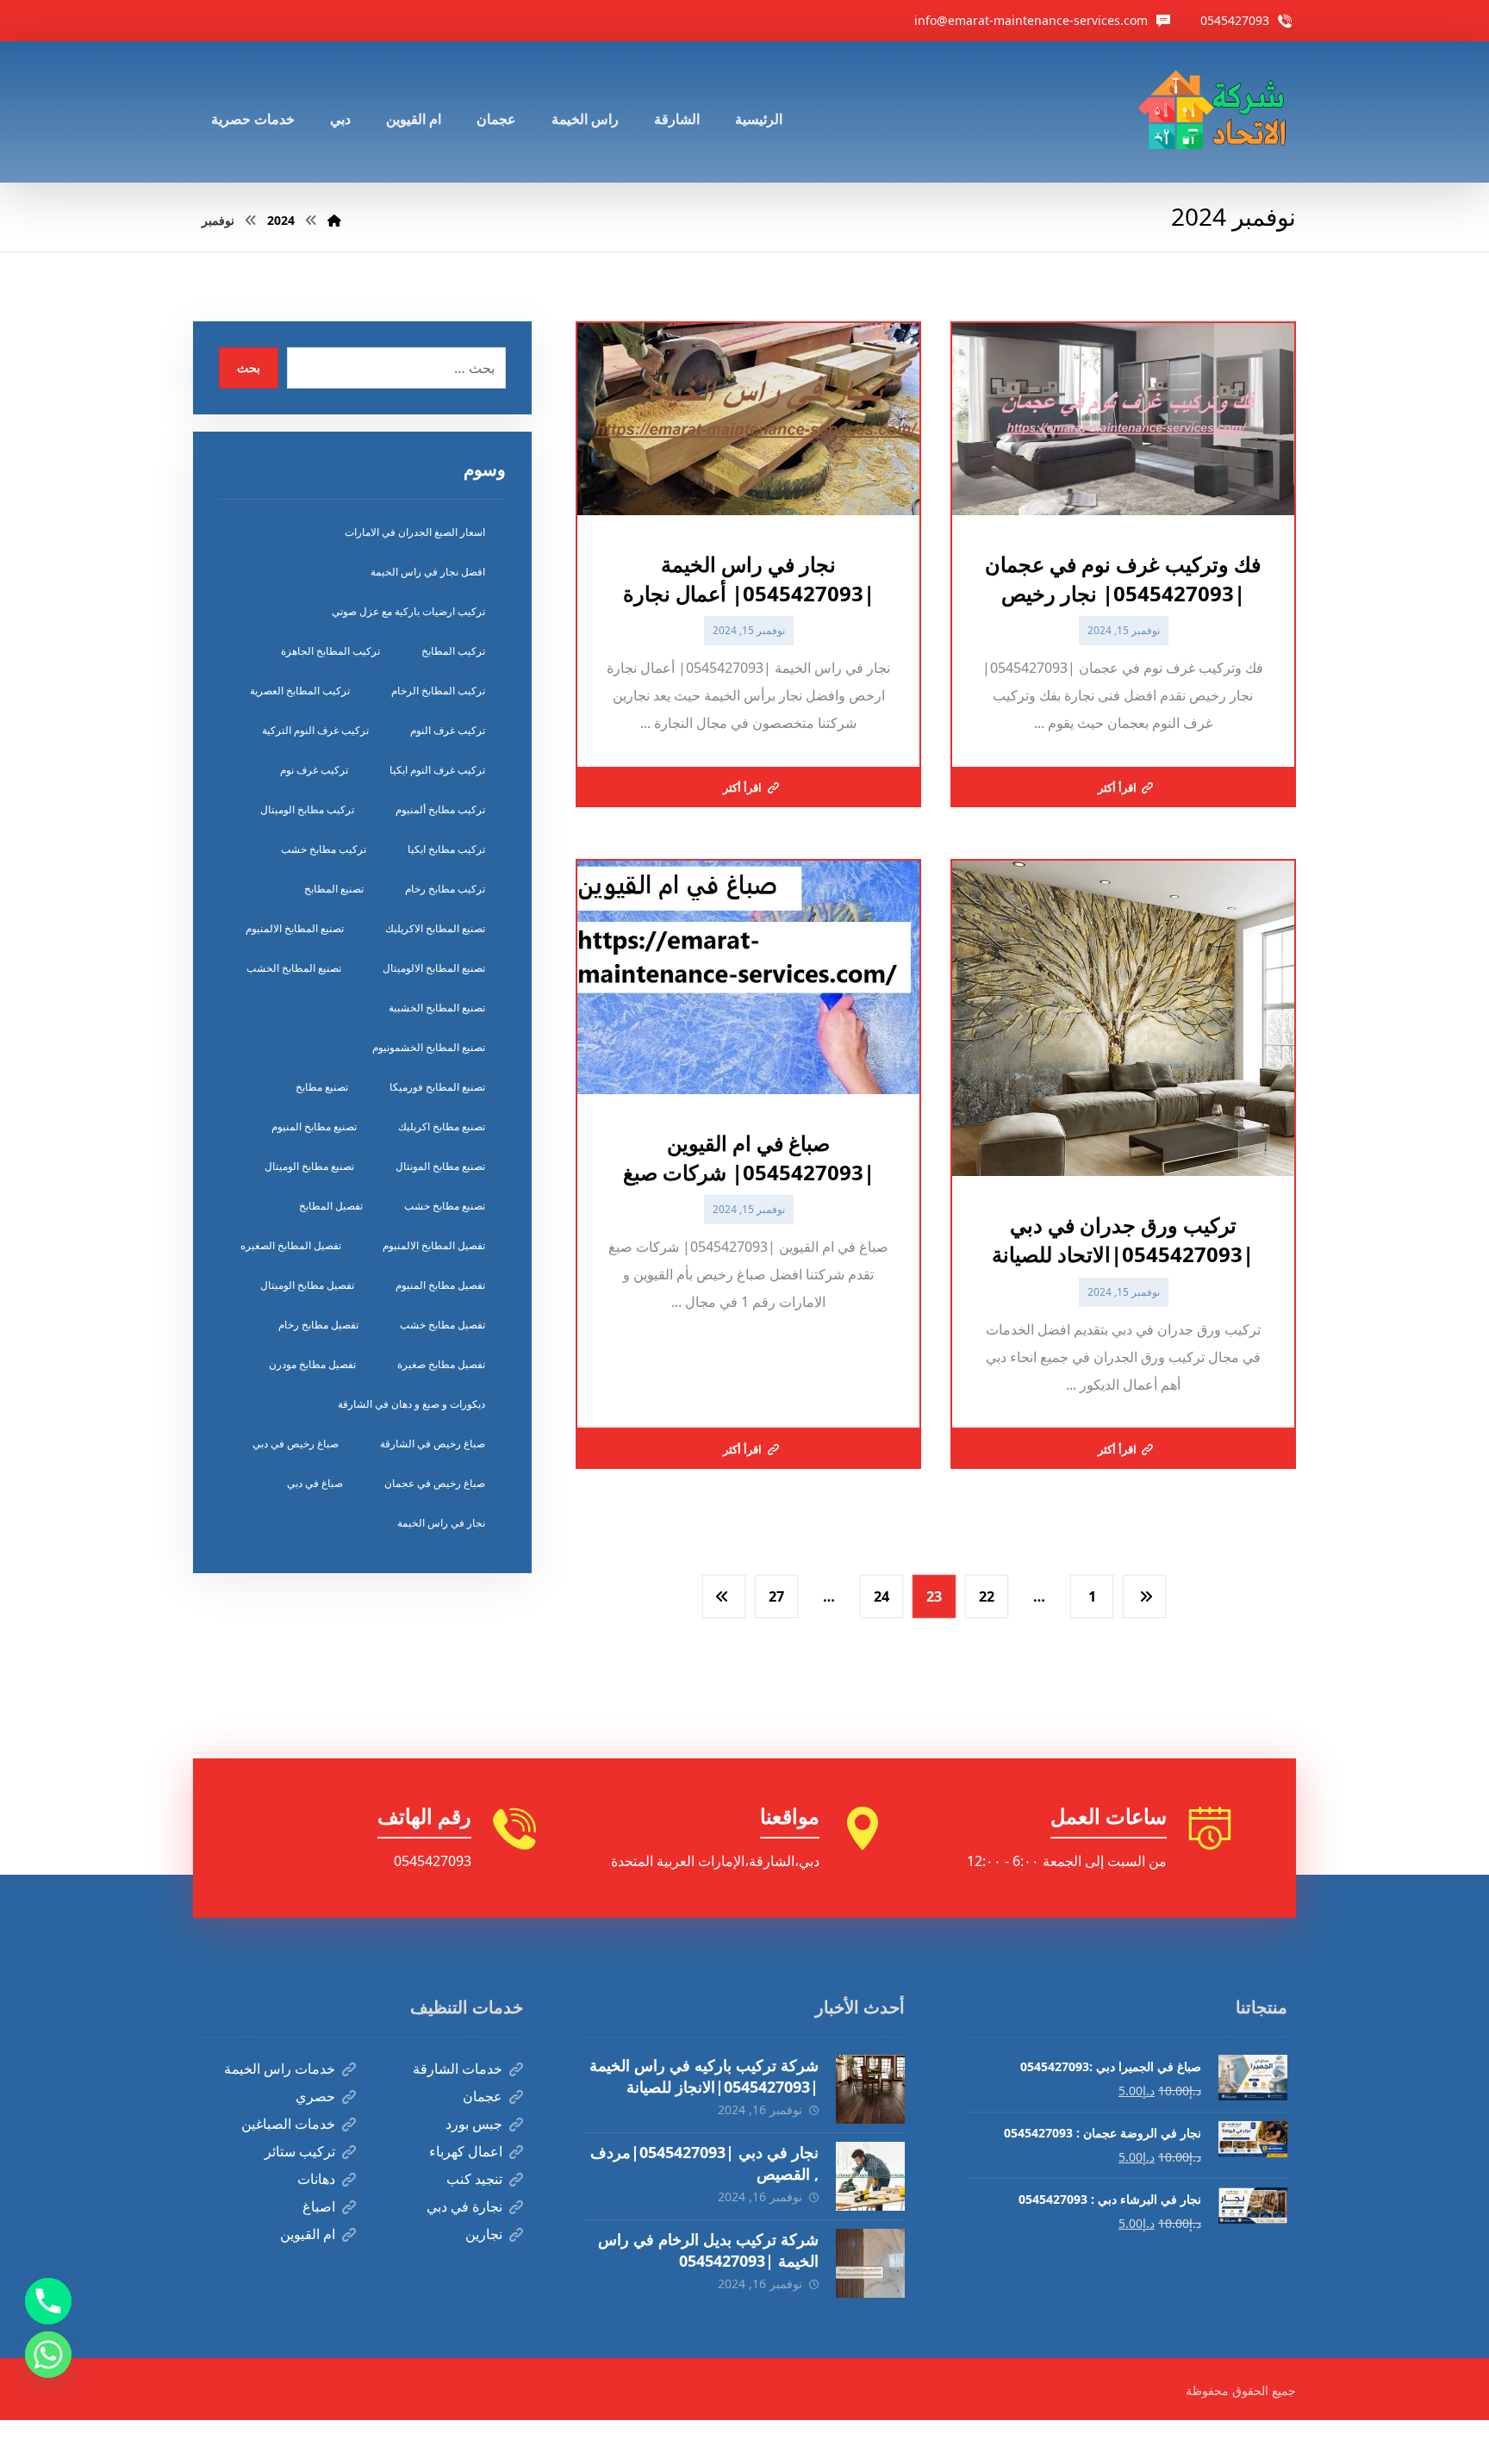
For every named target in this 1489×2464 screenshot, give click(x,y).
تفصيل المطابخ (331, 1206)
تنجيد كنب (474, 2179)
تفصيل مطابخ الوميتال (307, 1285)
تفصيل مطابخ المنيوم (440, 1285)
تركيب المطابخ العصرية (300, 691)
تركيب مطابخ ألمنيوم (440, 809)
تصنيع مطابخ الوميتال (309, 1166)
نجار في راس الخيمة (441, 1523)
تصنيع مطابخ (322, 1087)
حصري (315, 2096)
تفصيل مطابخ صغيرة (441, 1364)
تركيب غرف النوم (448, 730)
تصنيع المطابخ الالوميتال (434, 968)
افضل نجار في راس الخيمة (428, 572)
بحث (249, 367)
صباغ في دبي (315, 1483)
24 (882, 1596)
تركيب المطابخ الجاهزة (330, 651)
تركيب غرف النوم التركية (315, 730)
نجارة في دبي (464, 2206)
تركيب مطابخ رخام (445, 889)
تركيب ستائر (300, 2151)
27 (776, 1596)
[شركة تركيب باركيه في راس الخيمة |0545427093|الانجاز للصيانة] (870, 2089)
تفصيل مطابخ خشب (442, 1325)
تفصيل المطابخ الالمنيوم (434, 1245)
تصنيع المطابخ (334, 889)
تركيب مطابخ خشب (324, 849)
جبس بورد (474, 2124)
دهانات (316, 2179)
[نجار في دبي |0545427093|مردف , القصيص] (870, 2176)
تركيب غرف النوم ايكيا (437, 770)
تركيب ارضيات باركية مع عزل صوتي (408, 611)
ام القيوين (308, 2234)
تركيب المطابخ (453, 651)
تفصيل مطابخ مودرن (312, 1364)
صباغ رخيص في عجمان (435, 1483)
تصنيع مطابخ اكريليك (442, 1126)
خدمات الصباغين (288, 2124)
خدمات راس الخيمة (280, 2069)
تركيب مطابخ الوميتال (307, 809)
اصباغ (319, 2206)
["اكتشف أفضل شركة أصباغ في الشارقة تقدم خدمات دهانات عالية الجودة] (1216, 112)
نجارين (484, 2234)
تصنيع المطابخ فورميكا (437, 1087)
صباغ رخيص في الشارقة (433, 1444)
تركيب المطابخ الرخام (438, 691)
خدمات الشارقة (458, 2069)
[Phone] (48, 2301)
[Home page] (334, 220)
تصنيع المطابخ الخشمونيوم (429, 1047)
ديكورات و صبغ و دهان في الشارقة (411, 1404)
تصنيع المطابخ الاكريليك (435, 928)
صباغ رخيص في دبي (296, 1444)
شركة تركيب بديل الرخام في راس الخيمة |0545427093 (708, 2250)
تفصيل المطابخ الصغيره (291, 1245)
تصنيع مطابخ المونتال (440, 1166)
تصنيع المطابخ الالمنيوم (295, 928)
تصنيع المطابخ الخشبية (437, 1008)
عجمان (483, 2096)
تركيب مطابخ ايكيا (446, 849)
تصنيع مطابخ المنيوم (314, 1126)
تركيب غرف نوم (314, 770)
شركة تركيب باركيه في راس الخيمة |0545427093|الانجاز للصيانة (704, 2076)
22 (987, 1596)
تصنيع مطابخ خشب (445, 1206)
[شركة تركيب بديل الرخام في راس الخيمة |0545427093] (870, 2263)
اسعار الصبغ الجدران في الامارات (415, 532)
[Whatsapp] (48, 2355)
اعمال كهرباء (466, 2151)
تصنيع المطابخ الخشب (294, 968)
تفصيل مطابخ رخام (318, 1325)
